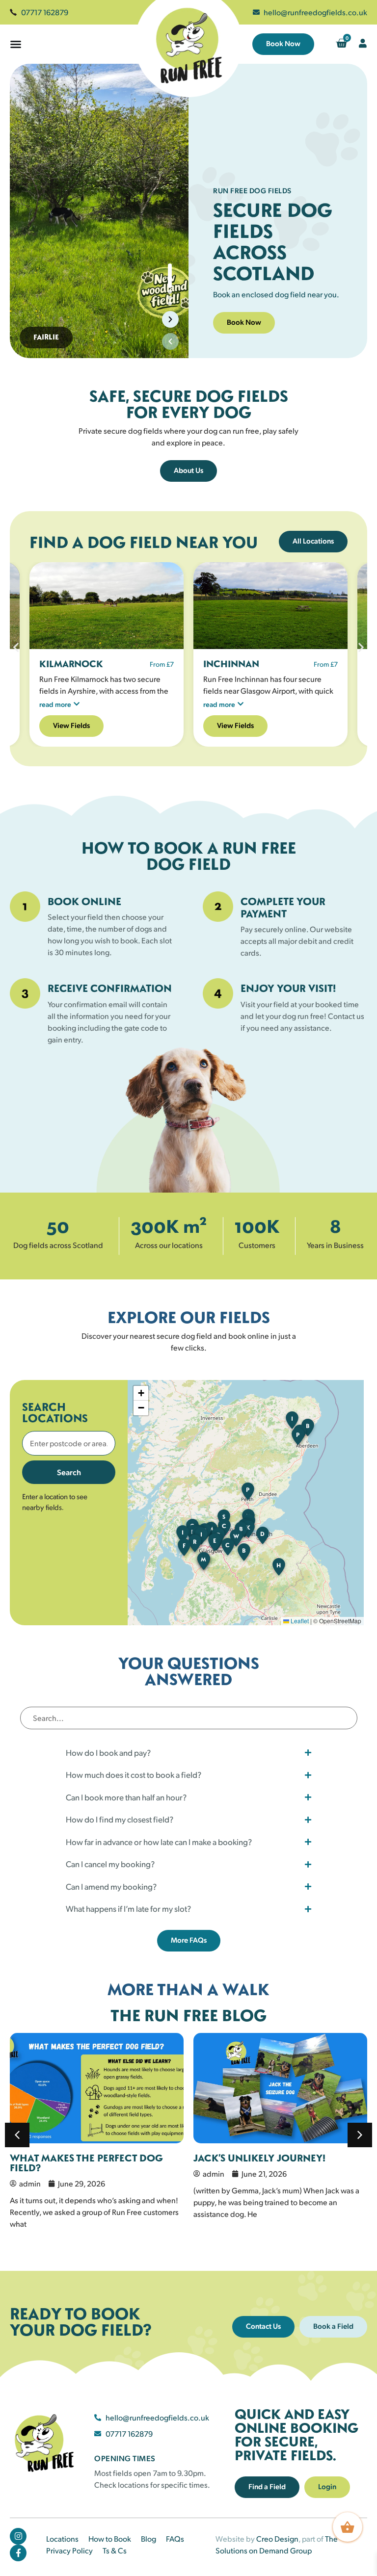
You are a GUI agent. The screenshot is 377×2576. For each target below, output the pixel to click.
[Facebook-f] (18, 2553)
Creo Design (277, 2538)
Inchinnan (231, 664)
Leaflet (299, 1621)
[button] (170, 341)
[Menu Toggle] (16, 44)
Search (69, 1472)
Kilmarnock (71, 664)
